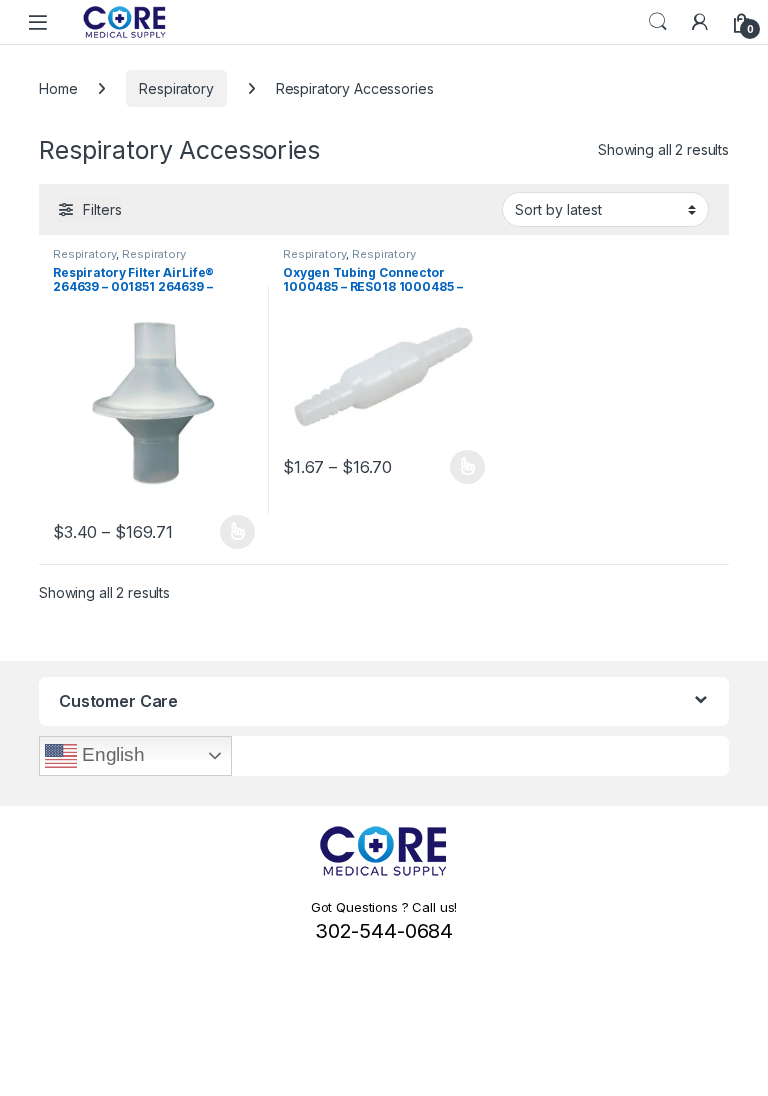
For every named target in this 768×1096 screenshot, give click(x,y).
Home (58, 88)
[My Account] (700, 22)
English (111, 754)
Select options (231, 532)
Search (658, 22)
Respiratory (176, 88)
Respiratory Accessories (119, 260)
